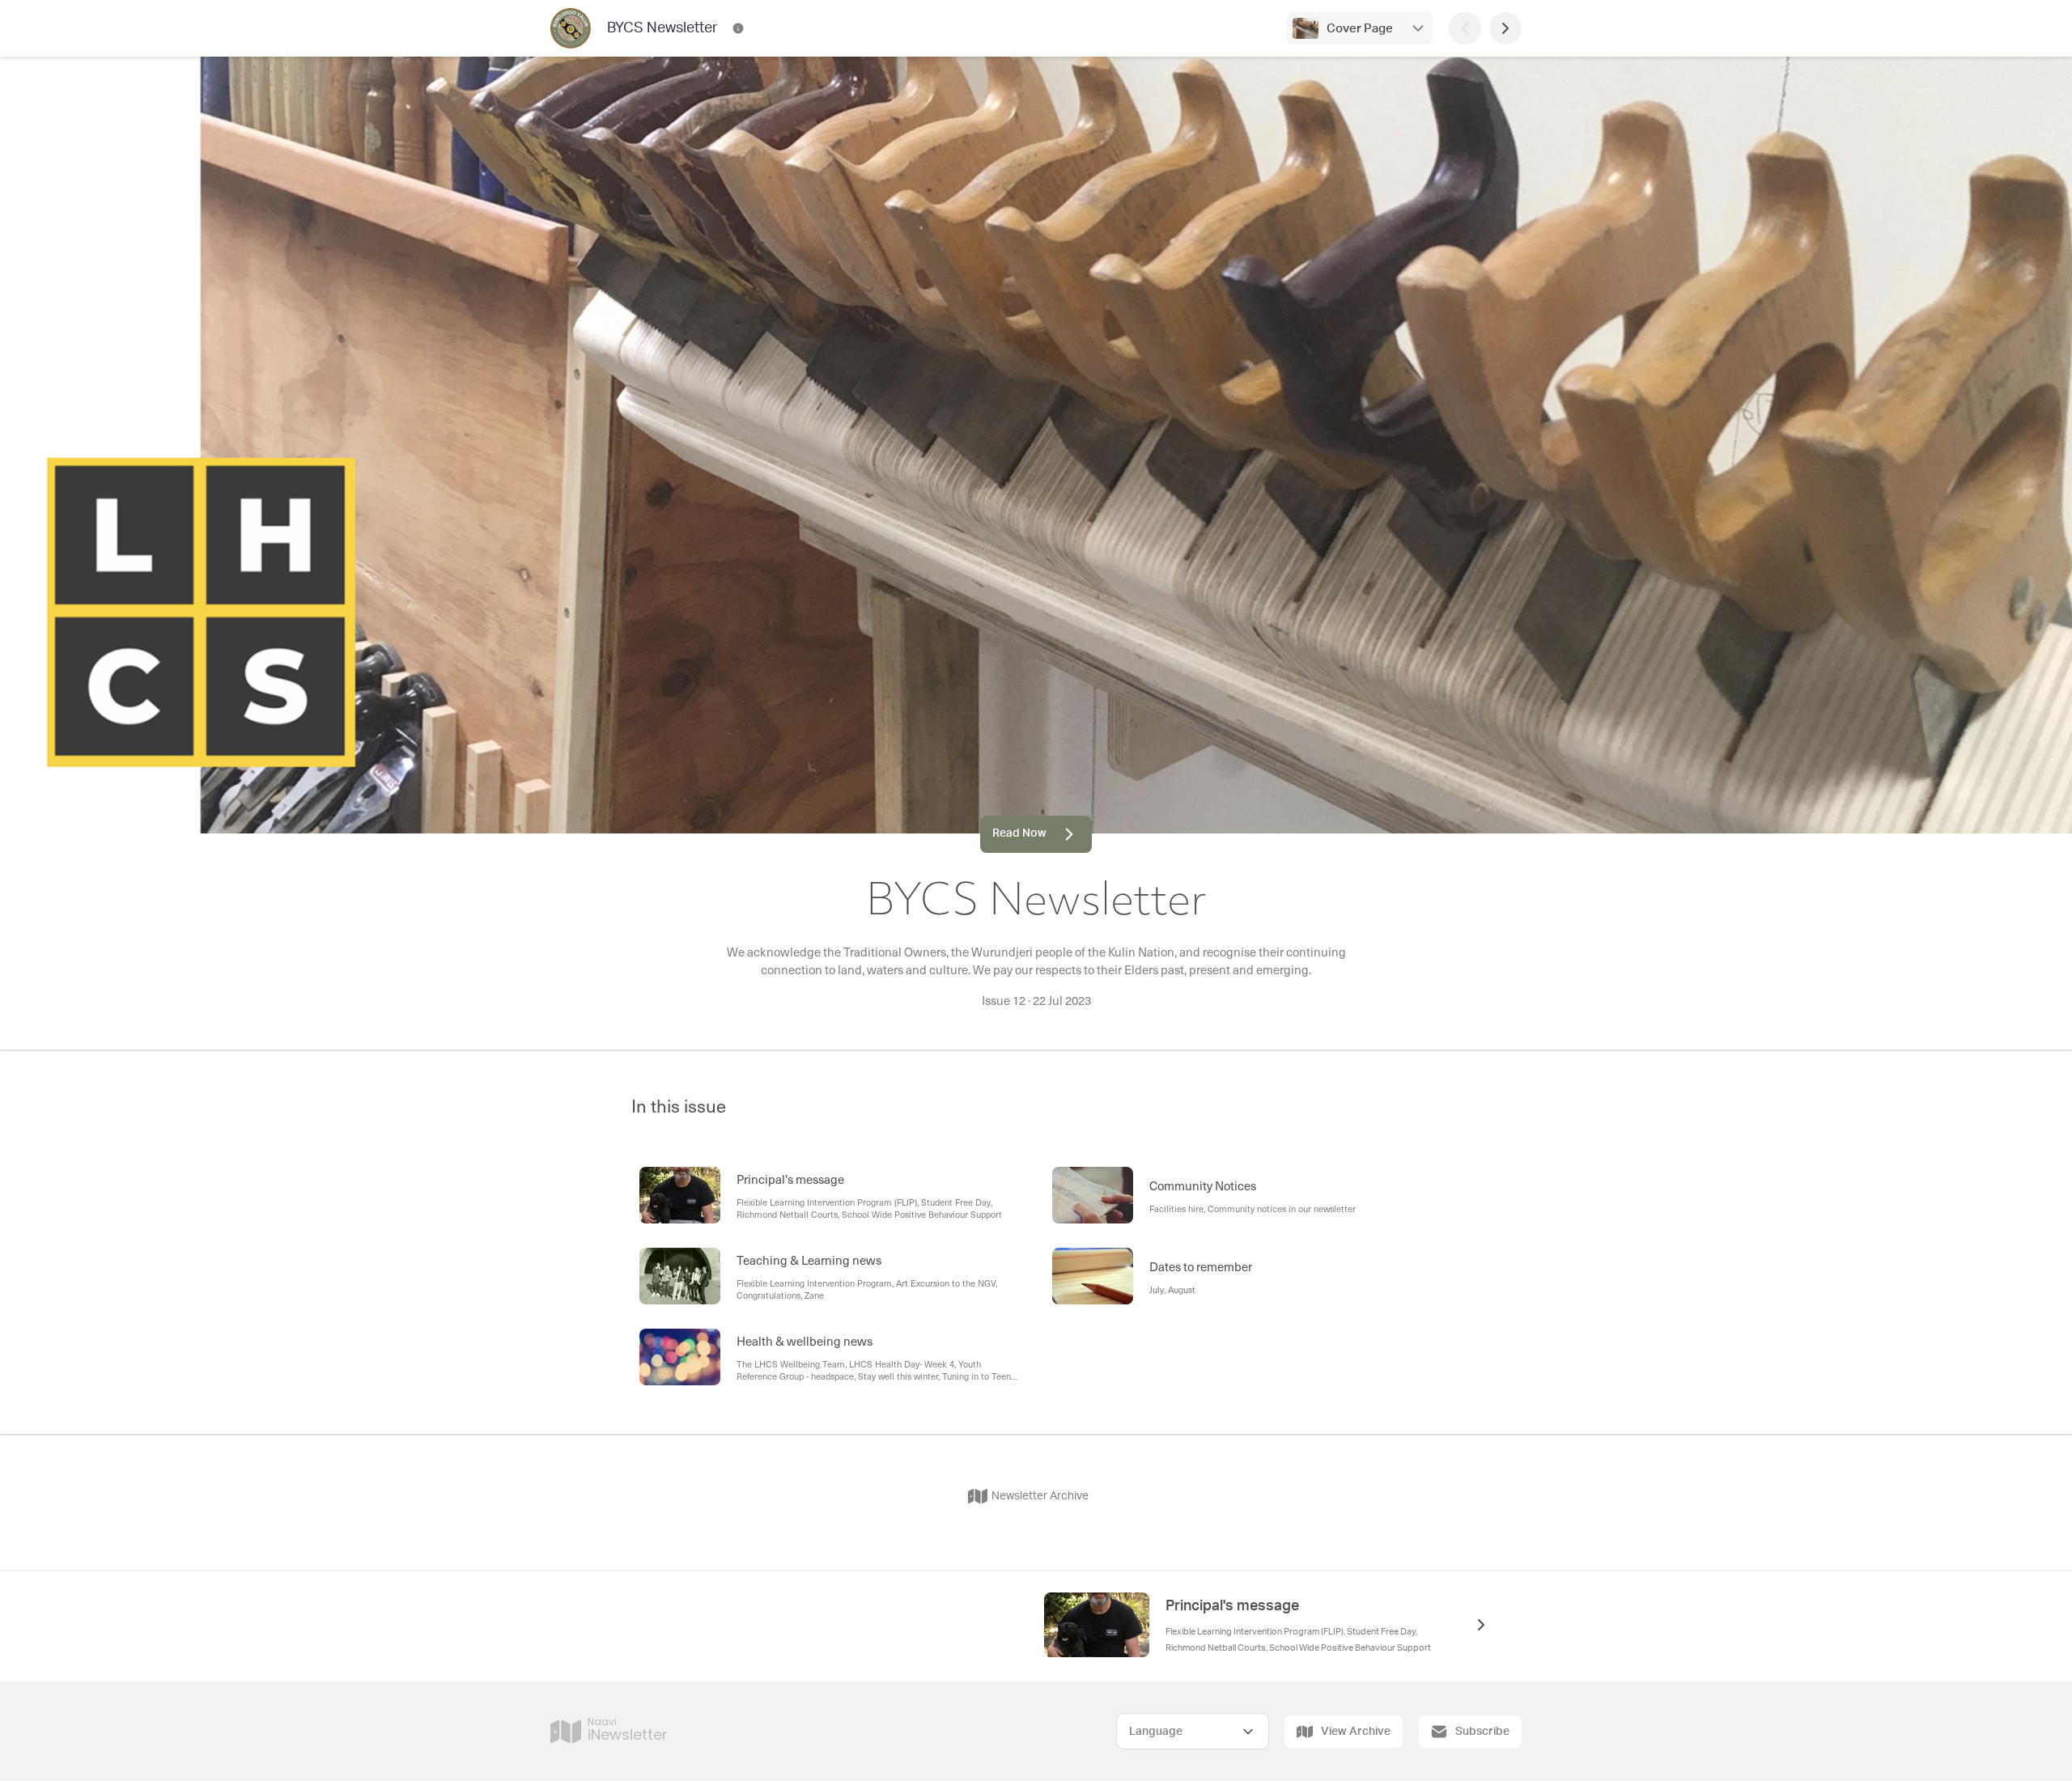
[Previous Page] (1465, 28)
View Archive (1356, 1732)
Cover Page (1360, 29)
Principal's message (1232, 1606)
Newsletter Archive (1040, 1496)
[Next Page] (1505, 28)
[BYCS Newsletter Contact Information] (738, 28)
